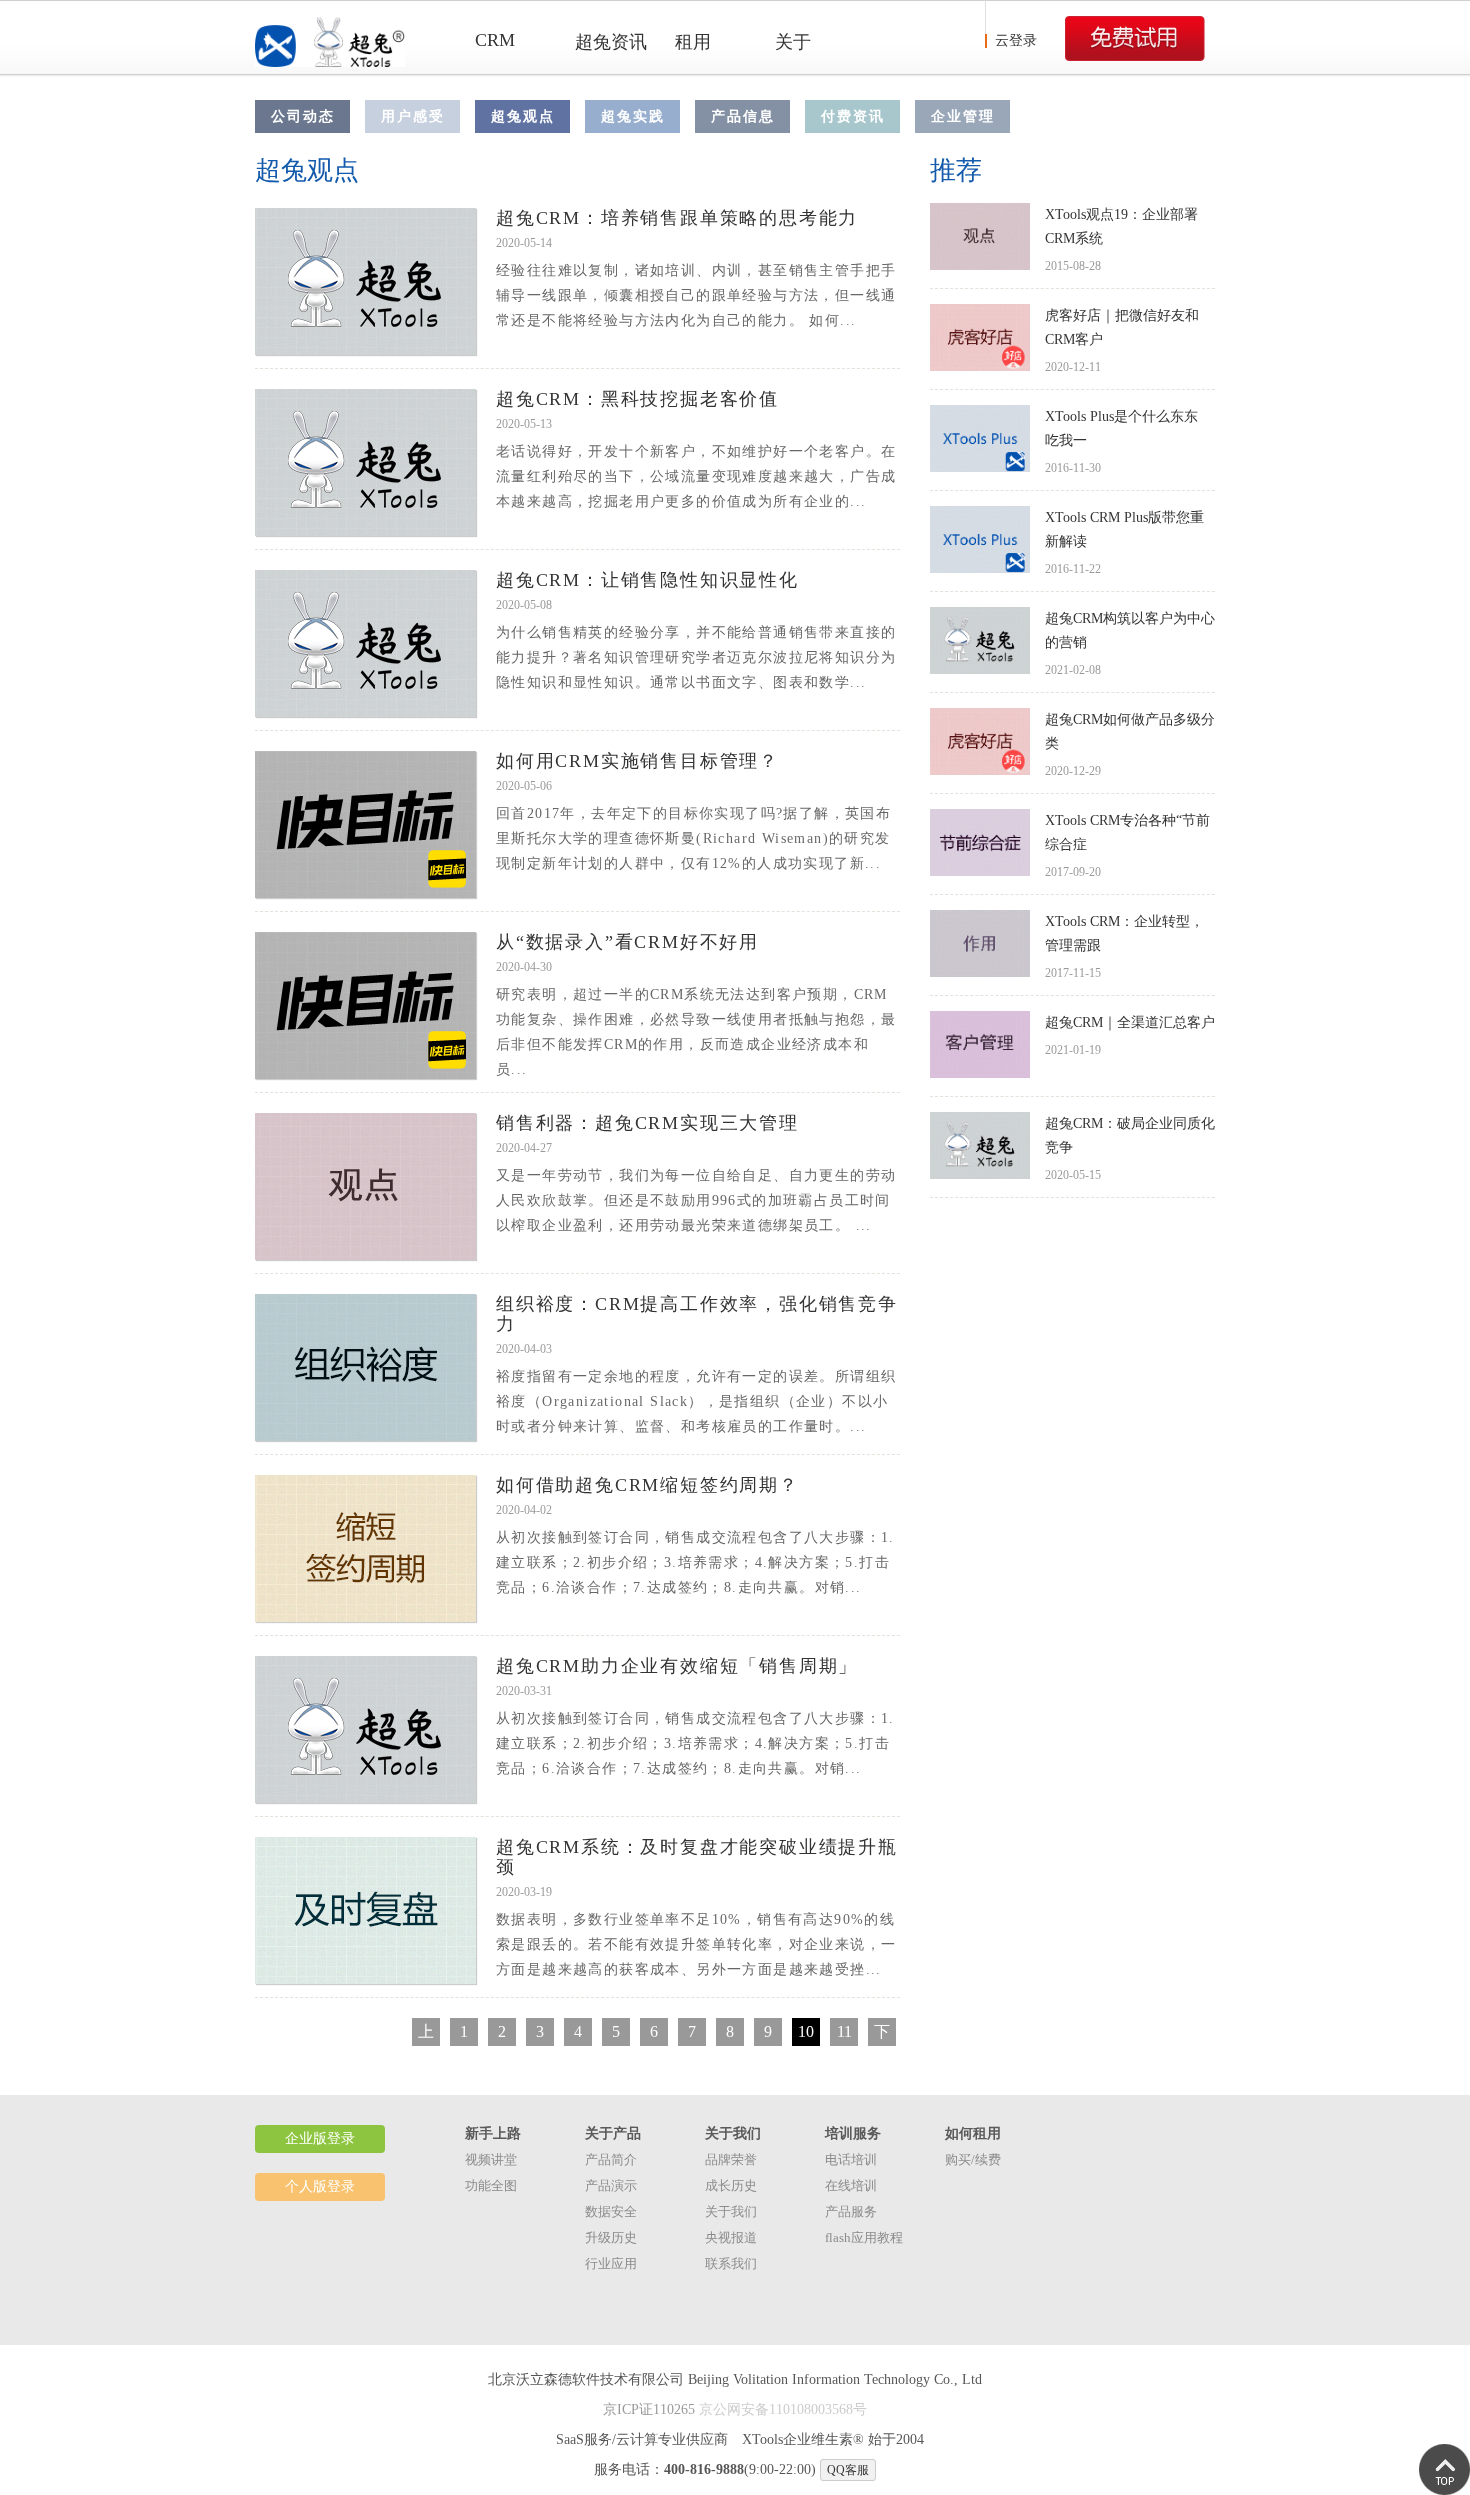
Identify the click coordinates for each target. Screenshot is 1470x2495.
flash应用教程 (864, 2237)
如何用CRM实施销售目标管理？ (637, 761)
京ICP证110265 (649, 2409)
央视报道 (731, 2237)
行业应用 (611, 2263)
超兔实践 (633, 116)
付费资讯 (853, 116)
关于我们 (731, 2211)
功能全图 (491, 2185)
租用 (693, 42)
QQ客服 (848, 2470)
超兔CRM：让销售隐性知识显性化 (647, 580)
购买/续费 (973, 2159)
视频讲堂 (491, 2159)
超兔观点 (523, 116)
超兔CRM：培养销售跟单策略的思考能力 (677, 218)
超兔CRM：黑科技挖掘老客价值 (637, 399)
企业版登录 (320, 2138)
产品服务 (851, 2211)
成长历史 (731, 2185)
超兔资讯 (611, 42)
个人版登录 (320, 2186)
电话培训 (851, 2159)
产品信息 (743, 116)
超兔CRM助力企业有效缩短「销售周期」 (677, 1666)
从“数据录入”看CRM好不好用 (627, 942)
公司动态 (303, 116)
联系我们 (731, 2263)
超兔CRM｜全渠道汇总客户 (1130, 1022)
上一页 (426, 2034)
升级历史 (611, 2237)
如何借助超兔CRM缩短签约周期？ (647, 1485)
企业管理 (963, 116)
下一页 (882, 2034)
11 (844, 2031)
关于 (793, 42)
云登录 (1016, 40)
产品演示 (611, 2185)
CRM (495, 40)
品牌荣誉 (731, 2159)
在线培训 (851, 2185)
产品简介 (611, 2159)
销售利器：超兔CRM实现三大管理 (647, 1123)
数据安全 (611, 2211)
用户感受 (413, 116)
